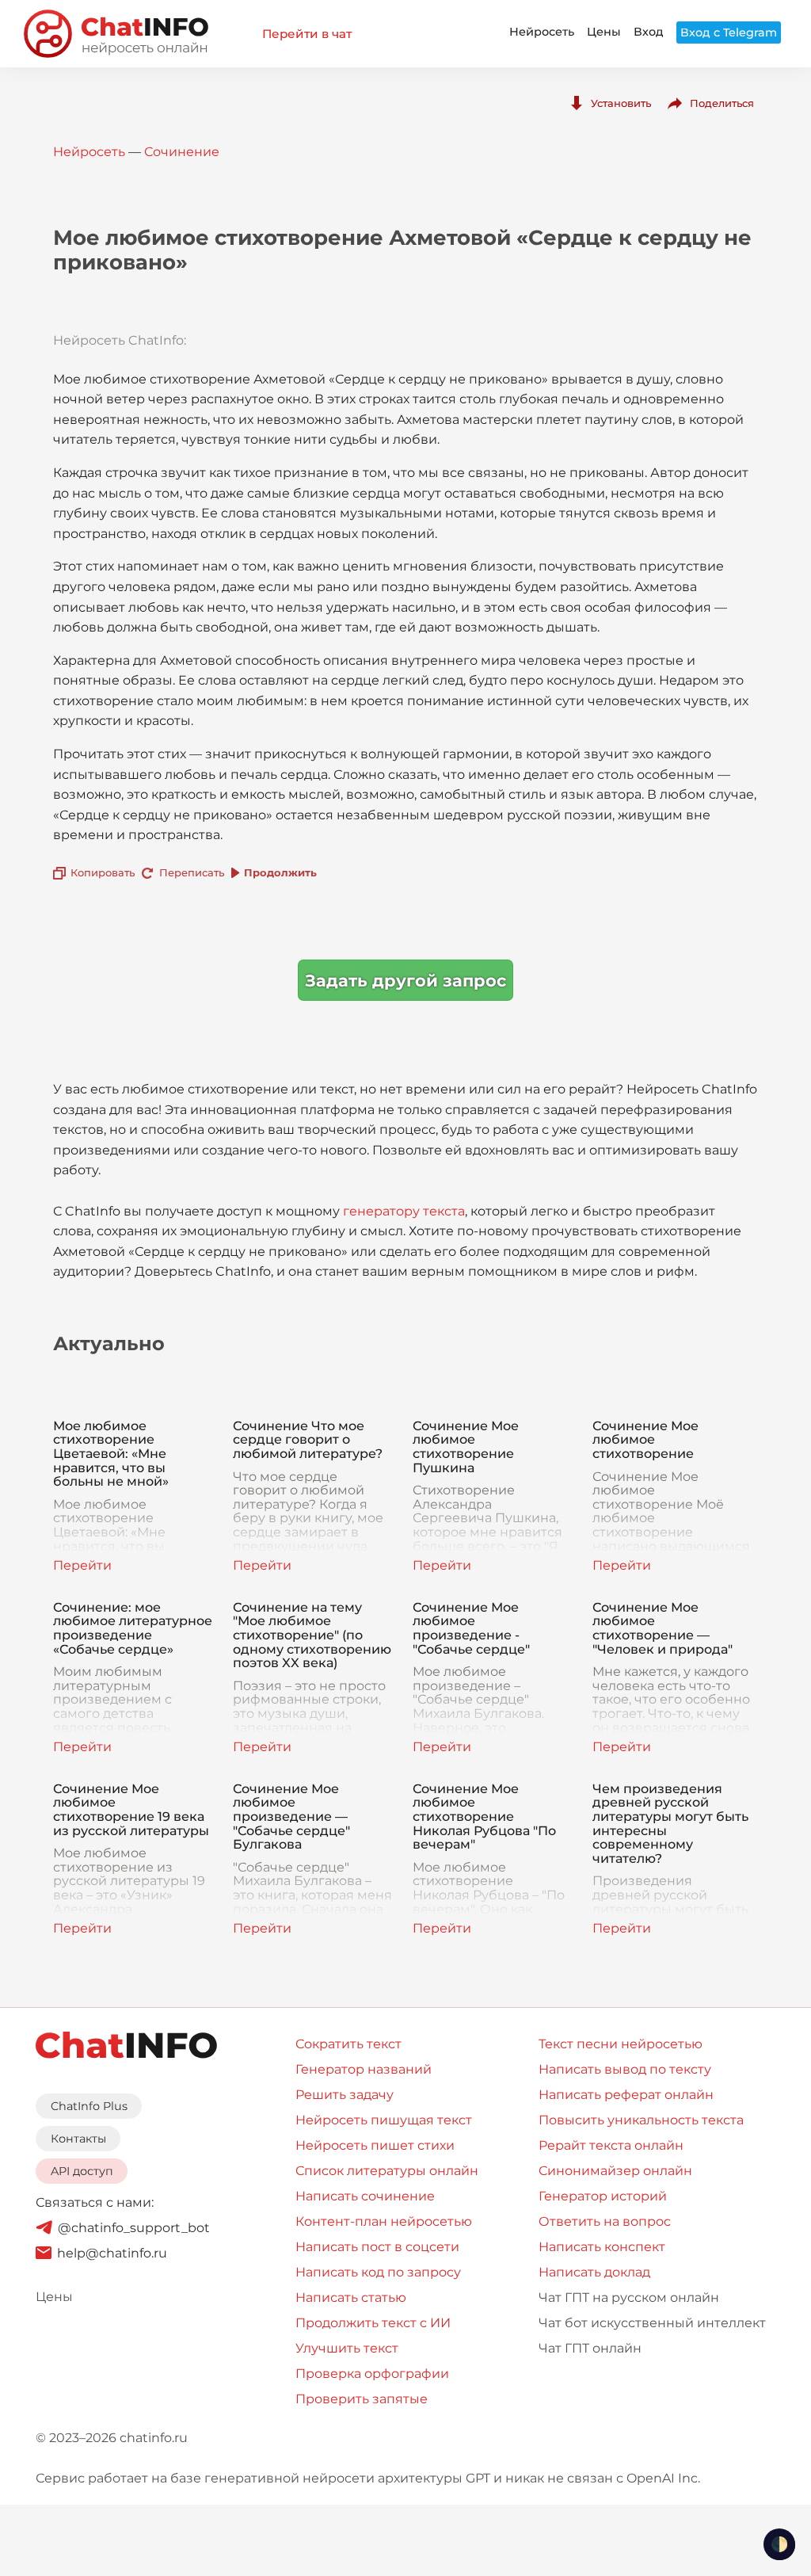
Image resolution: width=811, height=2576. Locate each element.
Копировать (103, 872)
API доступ (82, 2171)
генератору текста (404, 1211)
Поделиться (722, 103)
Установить (621, 103)
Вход (649, 32)
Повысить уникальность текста (641, 2120)
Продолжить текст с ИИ (373, 2323)
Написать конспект (602, 2247)
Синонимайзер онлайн (615, 2171)
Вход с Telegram (729, 32)
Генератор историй (603, 2196)
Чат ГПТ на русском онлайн (629, 2297)
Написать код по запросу (378, 2272)
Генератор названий (364, 2069)
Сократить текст (348, 2044)
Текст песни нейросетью (621, 2044)
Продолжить (280, 872)
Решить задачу (345, 2095)
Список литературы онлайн (387, 2171)
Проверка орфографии (372, 2374)
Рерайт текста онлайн (611, 2145)
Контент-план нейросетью (384, 2221)
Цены (604, 32)
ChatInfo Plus (89, 2106)
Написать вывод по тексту (625, 2069)
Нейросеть (542, 32)
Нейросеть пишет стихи (375, 2145)
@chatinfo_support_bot (134, 2228)
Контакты (78, 2139)
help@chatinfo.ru (112, 2253)
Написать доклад (594, 2272)
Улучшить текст (347, 2348)
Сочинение (182, 152)
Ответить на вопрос (605, 2221)
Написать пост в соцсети (377, 2247)
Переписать (192, 872)
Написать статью (351, 2297)
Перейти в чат (307, 34)
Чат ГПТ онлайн (590, 2348)
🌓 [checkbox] (779, 2544)
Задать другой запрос (405, 981)
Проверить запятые (362, 2399)
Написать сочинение (365, 2196)
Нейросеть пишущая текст (384, 2120)
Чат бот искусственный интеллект (652, 2323)
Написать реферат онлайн (626, 2095)
